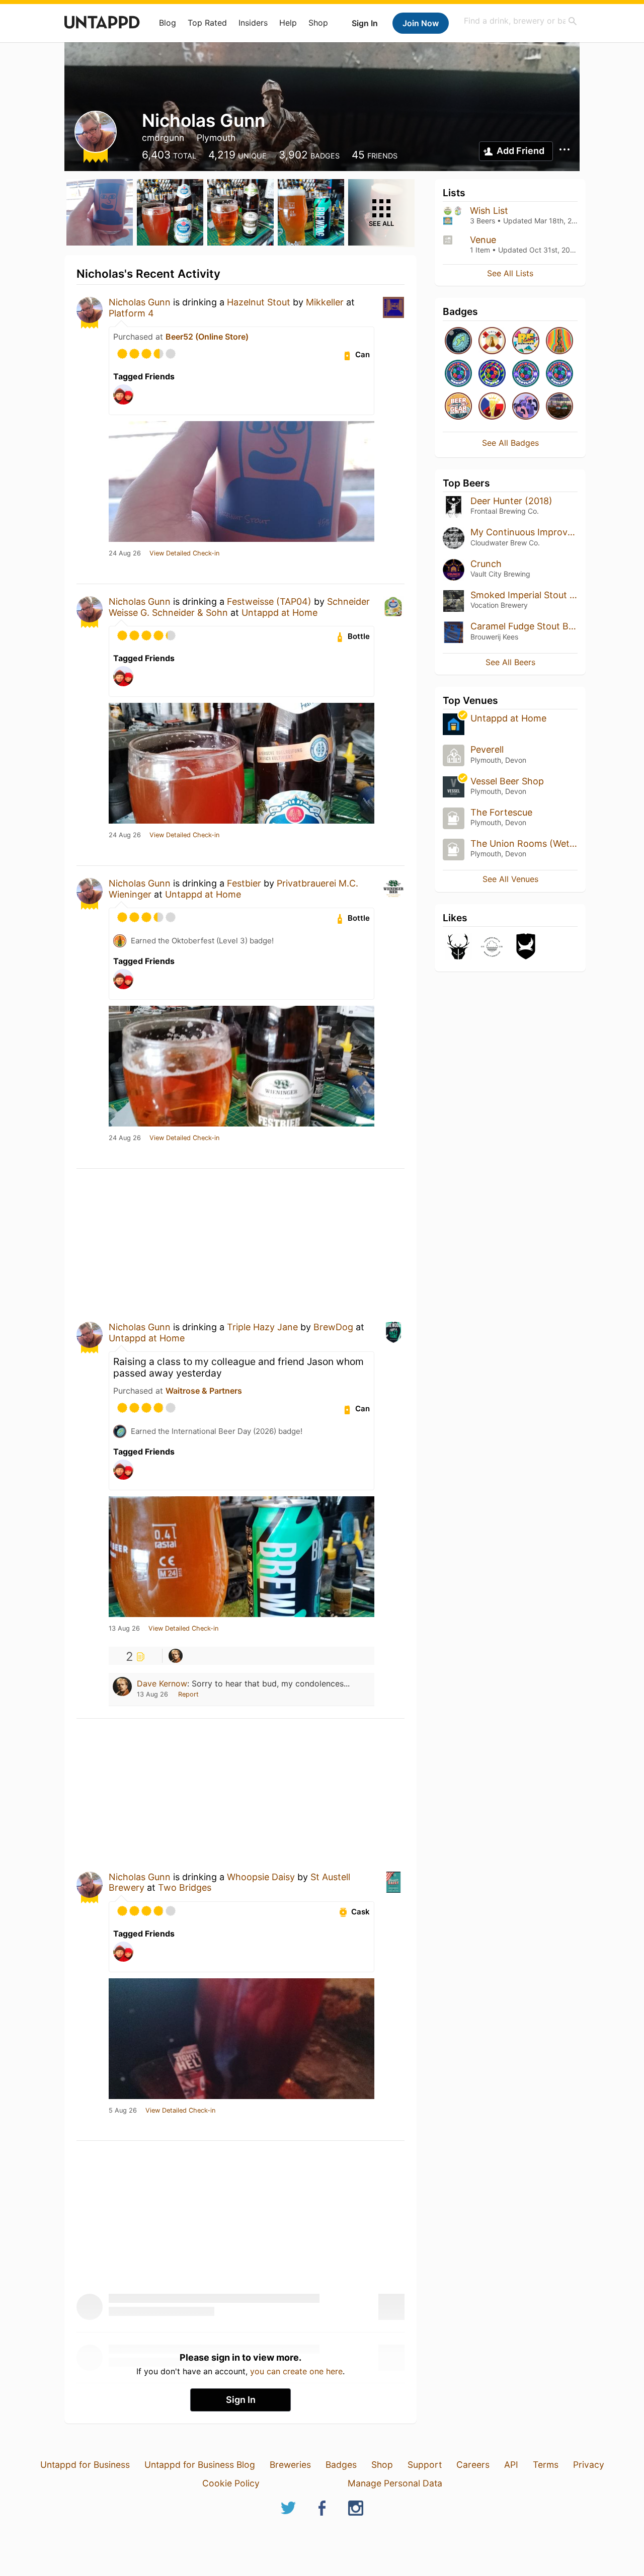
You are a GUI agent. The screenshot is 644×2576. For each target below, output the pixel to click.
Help (288, 23)
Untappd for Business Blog (200, 2465)
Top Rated (207, 23)
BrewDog (333, 1327)
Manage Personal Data (395, 2483)
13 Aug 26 (124, 1629)
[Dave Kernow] (176, 1656)
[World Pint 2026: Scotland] (526, 374)
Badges (341, 2465)
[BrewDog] (526, 947)
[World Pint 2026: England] (559, 374)
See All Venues (510, 879)
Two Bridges (185, 1887)
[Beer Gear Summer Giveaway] (458, 407)
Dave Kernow (162, 1683)
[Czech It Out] (492, 407)
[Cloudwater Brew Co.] (492, 947)
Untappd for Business (85, 2465)
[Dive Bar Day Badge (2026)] (559, 341)
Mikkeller (325, 302)
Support (425, 2465)
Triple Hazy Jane (262, 1327)
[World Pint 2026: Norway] (458, 374)
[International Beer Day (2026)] (458, 341)
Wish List (489, 211)
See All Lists (510, 273)
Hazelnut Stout (259, 302)
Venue (483, 240)
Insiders (253, 23)
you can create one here (296, 2371)
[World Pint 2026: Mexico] (492, 374)
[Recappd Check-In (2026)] (526, 341)
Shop (318, 23)
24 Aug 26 (125, 553)
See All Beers (510, 662)
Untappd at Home (279, 613)
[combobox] (521, 21)
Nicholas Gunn (140, 302)
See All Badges (510, 443)
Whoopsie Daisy (261, 1877)
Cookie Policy (231, 2483)
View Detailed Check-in (184, 553)
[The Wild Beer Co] (458, 947)
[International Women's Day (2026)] (526, 407)
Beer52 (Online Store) (207, 337)
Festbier (244, 883)
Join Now (421, 23)
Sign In (365, 23)
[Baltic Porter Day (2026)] (559, 407)
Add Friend (520, 151)
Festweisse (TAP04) (269, 601)
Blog (168, 23)
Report (188, 1694)
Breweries (290, 2465)
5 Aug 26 (123, 2111)
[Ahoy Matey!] (492, 341)
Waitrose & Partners (204, 1391)
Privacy (589, 2465)
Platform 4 (131, 313)
